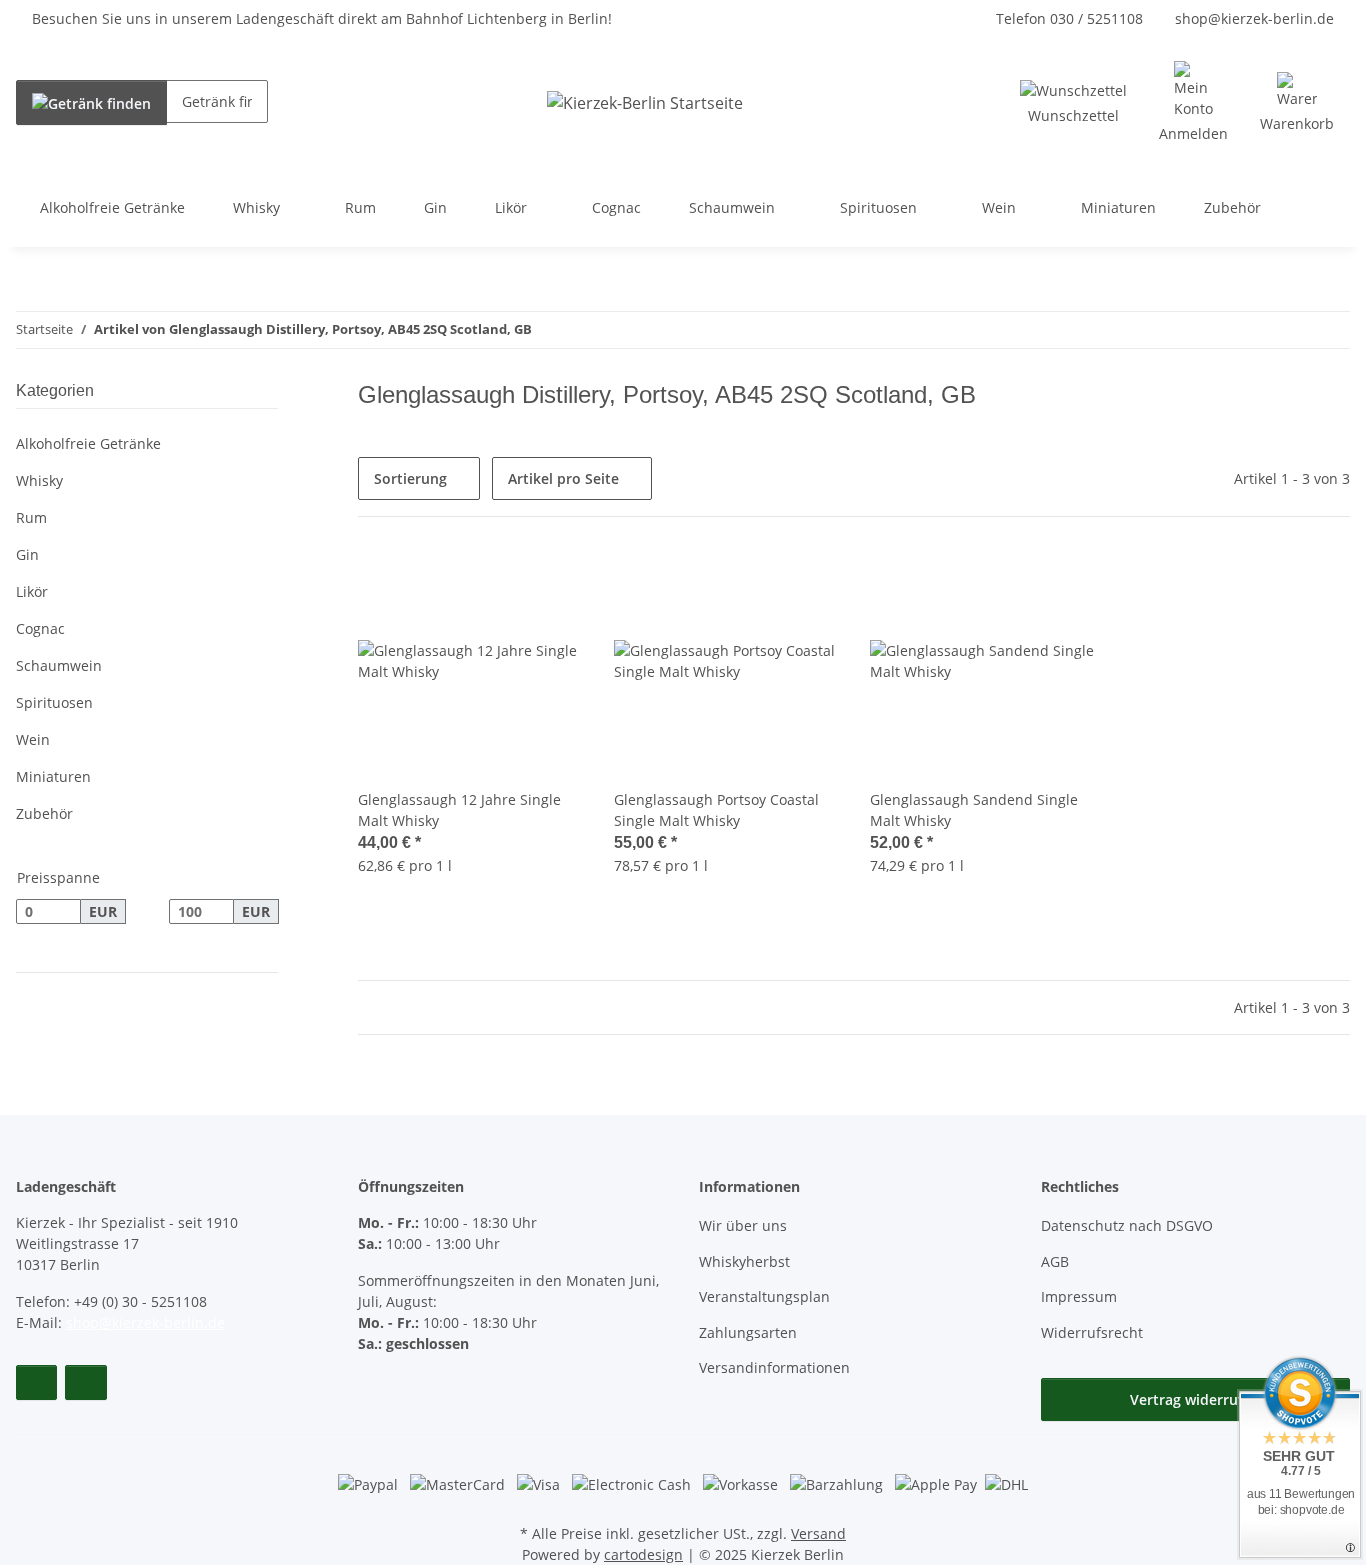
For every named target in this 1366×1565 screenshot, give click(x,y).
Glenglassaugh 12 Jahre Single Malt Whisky (459, 810)
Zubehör (44, 813)
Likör (32, 591)
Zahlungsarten (748, 1332)
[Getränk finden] (91, 102)
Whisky (39, 480)
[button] (1193, 102)
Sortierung (410, 478)
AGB (1055, 1261)
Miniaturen (53, 776)
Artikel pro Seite (563, 478)
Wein (33, 739)
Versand (818, 1533)
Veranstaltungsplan (764, 1296)
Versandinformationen (774, 1367)
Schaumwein (59, 665)
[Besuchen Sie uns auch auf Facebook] (36, 1382)
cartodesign (643, 1554)
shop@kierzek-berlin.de (1254, 18)
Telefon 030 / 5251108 (1069, 18)
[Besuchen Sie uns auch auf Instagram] (85, 1382)
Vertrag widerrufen (1195, 1399)
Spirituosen (54, 702)
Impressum (1079, 1296)
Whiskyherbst (744, 1261)
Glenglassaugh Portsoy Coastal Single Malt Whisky (716, 810)
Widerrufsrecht (1092, 1332)
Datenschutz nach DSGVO (1127, 1225)
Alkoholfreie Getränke (88, 443)
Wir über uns (743, 1225)
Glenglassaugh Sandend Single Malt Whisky (974, 810)
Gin (27, 554)
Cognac (40, 628)
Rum (31, 517)
